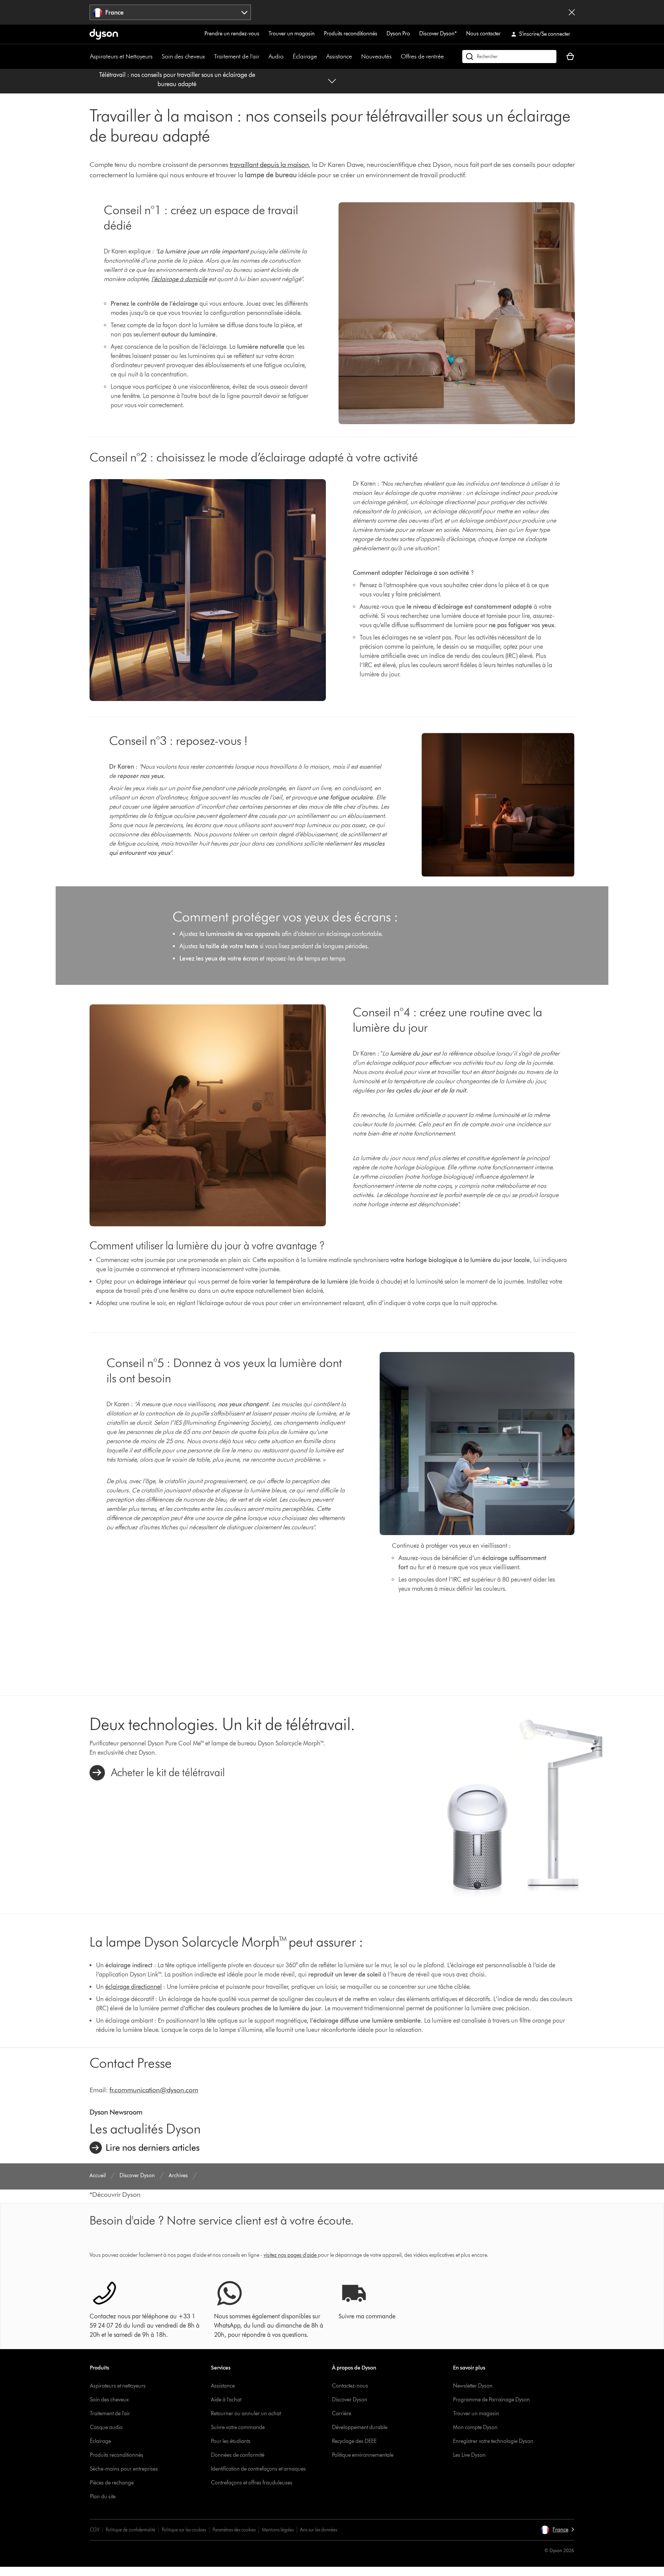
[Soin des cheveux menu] (209, 57)
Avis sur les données (319, 2530)
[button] (557, 2530)
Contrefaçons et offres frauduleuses (252, 2483)
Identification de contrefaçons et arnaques (258, 2469)
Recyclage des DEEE (354, 2441)
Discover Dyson (350, 2400)
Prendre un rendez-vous (232, 34)
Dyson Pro (398, 34)
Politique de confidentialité (130, 2530)
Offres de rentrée (422, 56)
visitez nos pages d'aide (290, 2255)
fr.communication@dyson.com (154, 2090)
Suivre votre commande (238, 2427)
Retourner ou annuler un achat (246, 2414)
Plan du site (103, 2497)
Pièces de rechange (112, 2483)
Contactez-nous (350, 2386)
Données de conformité (238, 2455)
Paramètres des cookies (234, 2530)
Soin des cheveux (183, 56)
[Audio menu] (287, 57)
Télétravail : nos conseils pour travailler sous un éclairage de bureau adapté (177, 79)
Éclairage (305, 56)
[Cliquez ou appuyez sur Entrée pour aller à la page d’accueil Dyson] (104, 34)
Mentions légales (278, 2530)
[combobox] (170, 12)
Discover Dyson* (438, 34)
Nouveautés (376, 56)
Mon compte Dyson (475, 2427)
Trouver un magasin (292, 34)
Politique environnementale (363, 2455)
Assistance (339, 56)
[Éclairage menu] (321, 57)
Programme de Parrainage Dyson (491, 2400)
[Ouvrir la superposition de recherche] (509, 57)
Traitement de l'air (237, 56)
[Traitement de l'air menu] (263, 57)
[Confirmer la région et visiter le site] (572, 12)
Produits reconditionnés (351, 34)
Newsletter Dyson (473, 2386)
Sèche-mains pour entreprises (124, 2469)
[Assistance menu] (356, 57)
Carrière (342, 2414)
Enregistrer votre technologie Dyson (493, 2441)
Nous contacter (483, 34)
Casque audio (106, 2427)
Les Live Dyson (469, 2455)
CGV (95, 2530)
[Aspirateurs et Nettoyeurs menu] (156, 57)
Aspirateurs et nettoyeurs (118, 2386)
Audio (276, 56)
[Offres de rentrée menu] (448, 57)
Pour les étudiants (231, 2441)
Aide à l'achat (226, 2400)
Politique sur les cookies (184, 2530)
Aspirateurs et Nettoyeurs (121, 56)
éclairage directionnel (134, 1987)
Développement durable (360, 2427)
